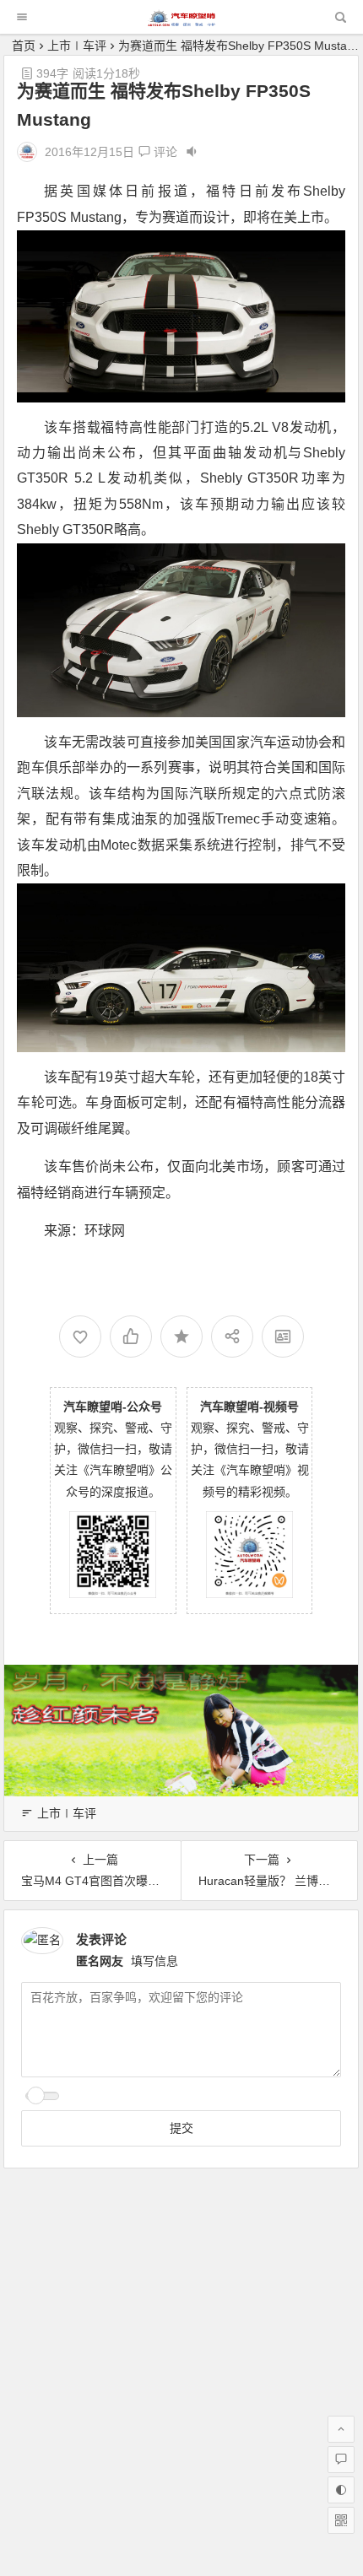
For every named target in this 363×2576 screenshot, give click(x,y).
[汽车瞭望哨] (181, 22)
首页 (24, 46)
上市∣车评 (77, 46)
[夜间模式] (341, 2490)
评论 (164, 152)
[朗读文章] (192, 152)
